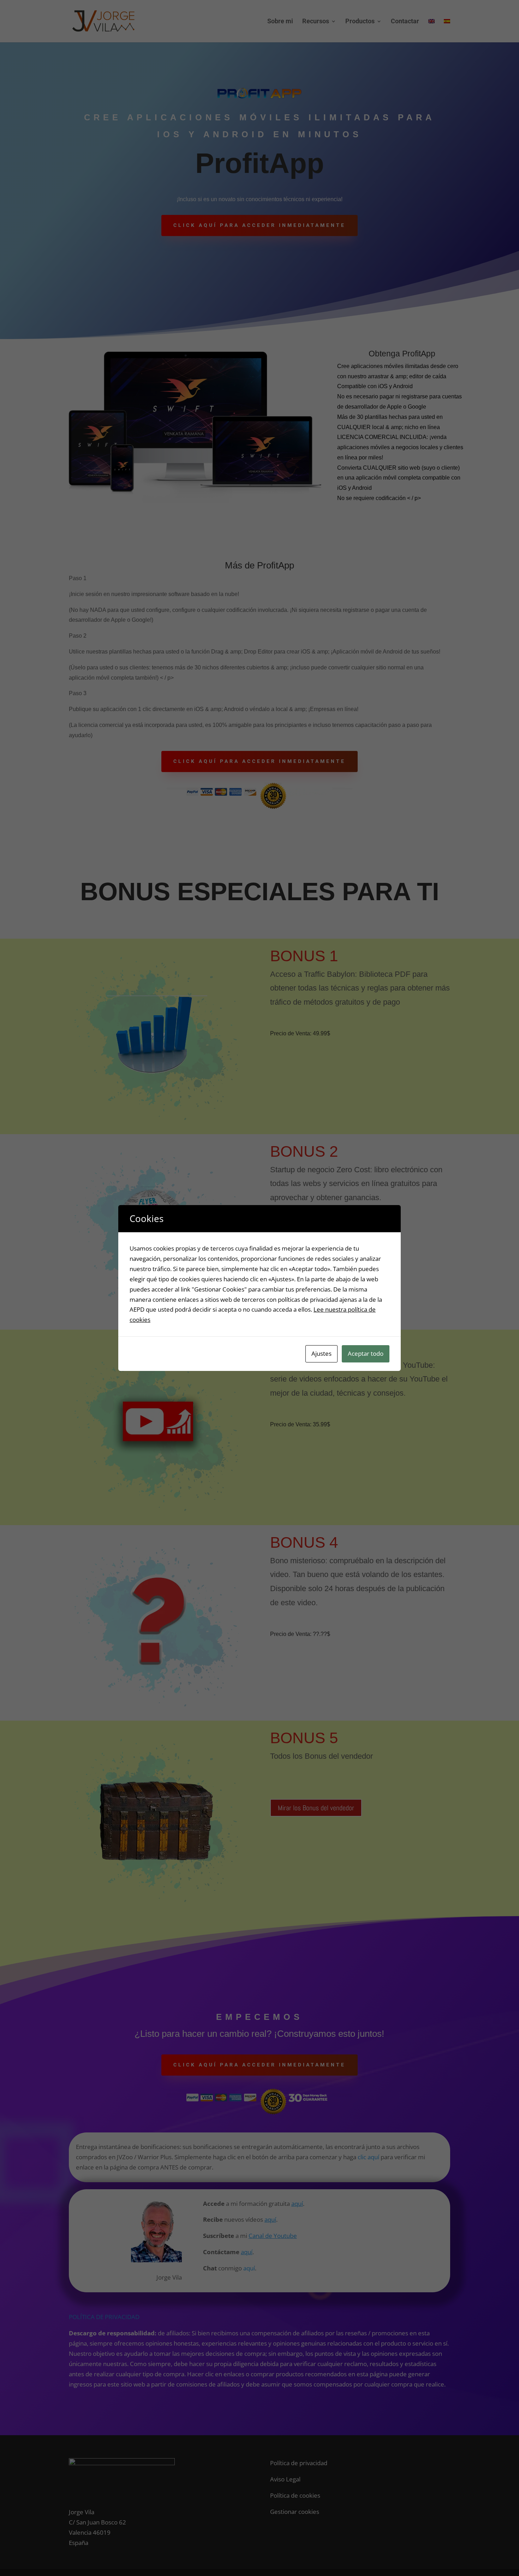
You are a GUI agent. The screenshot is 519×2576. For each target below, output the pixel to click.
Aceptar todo (366, 1353)
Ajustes (321, 1353)
